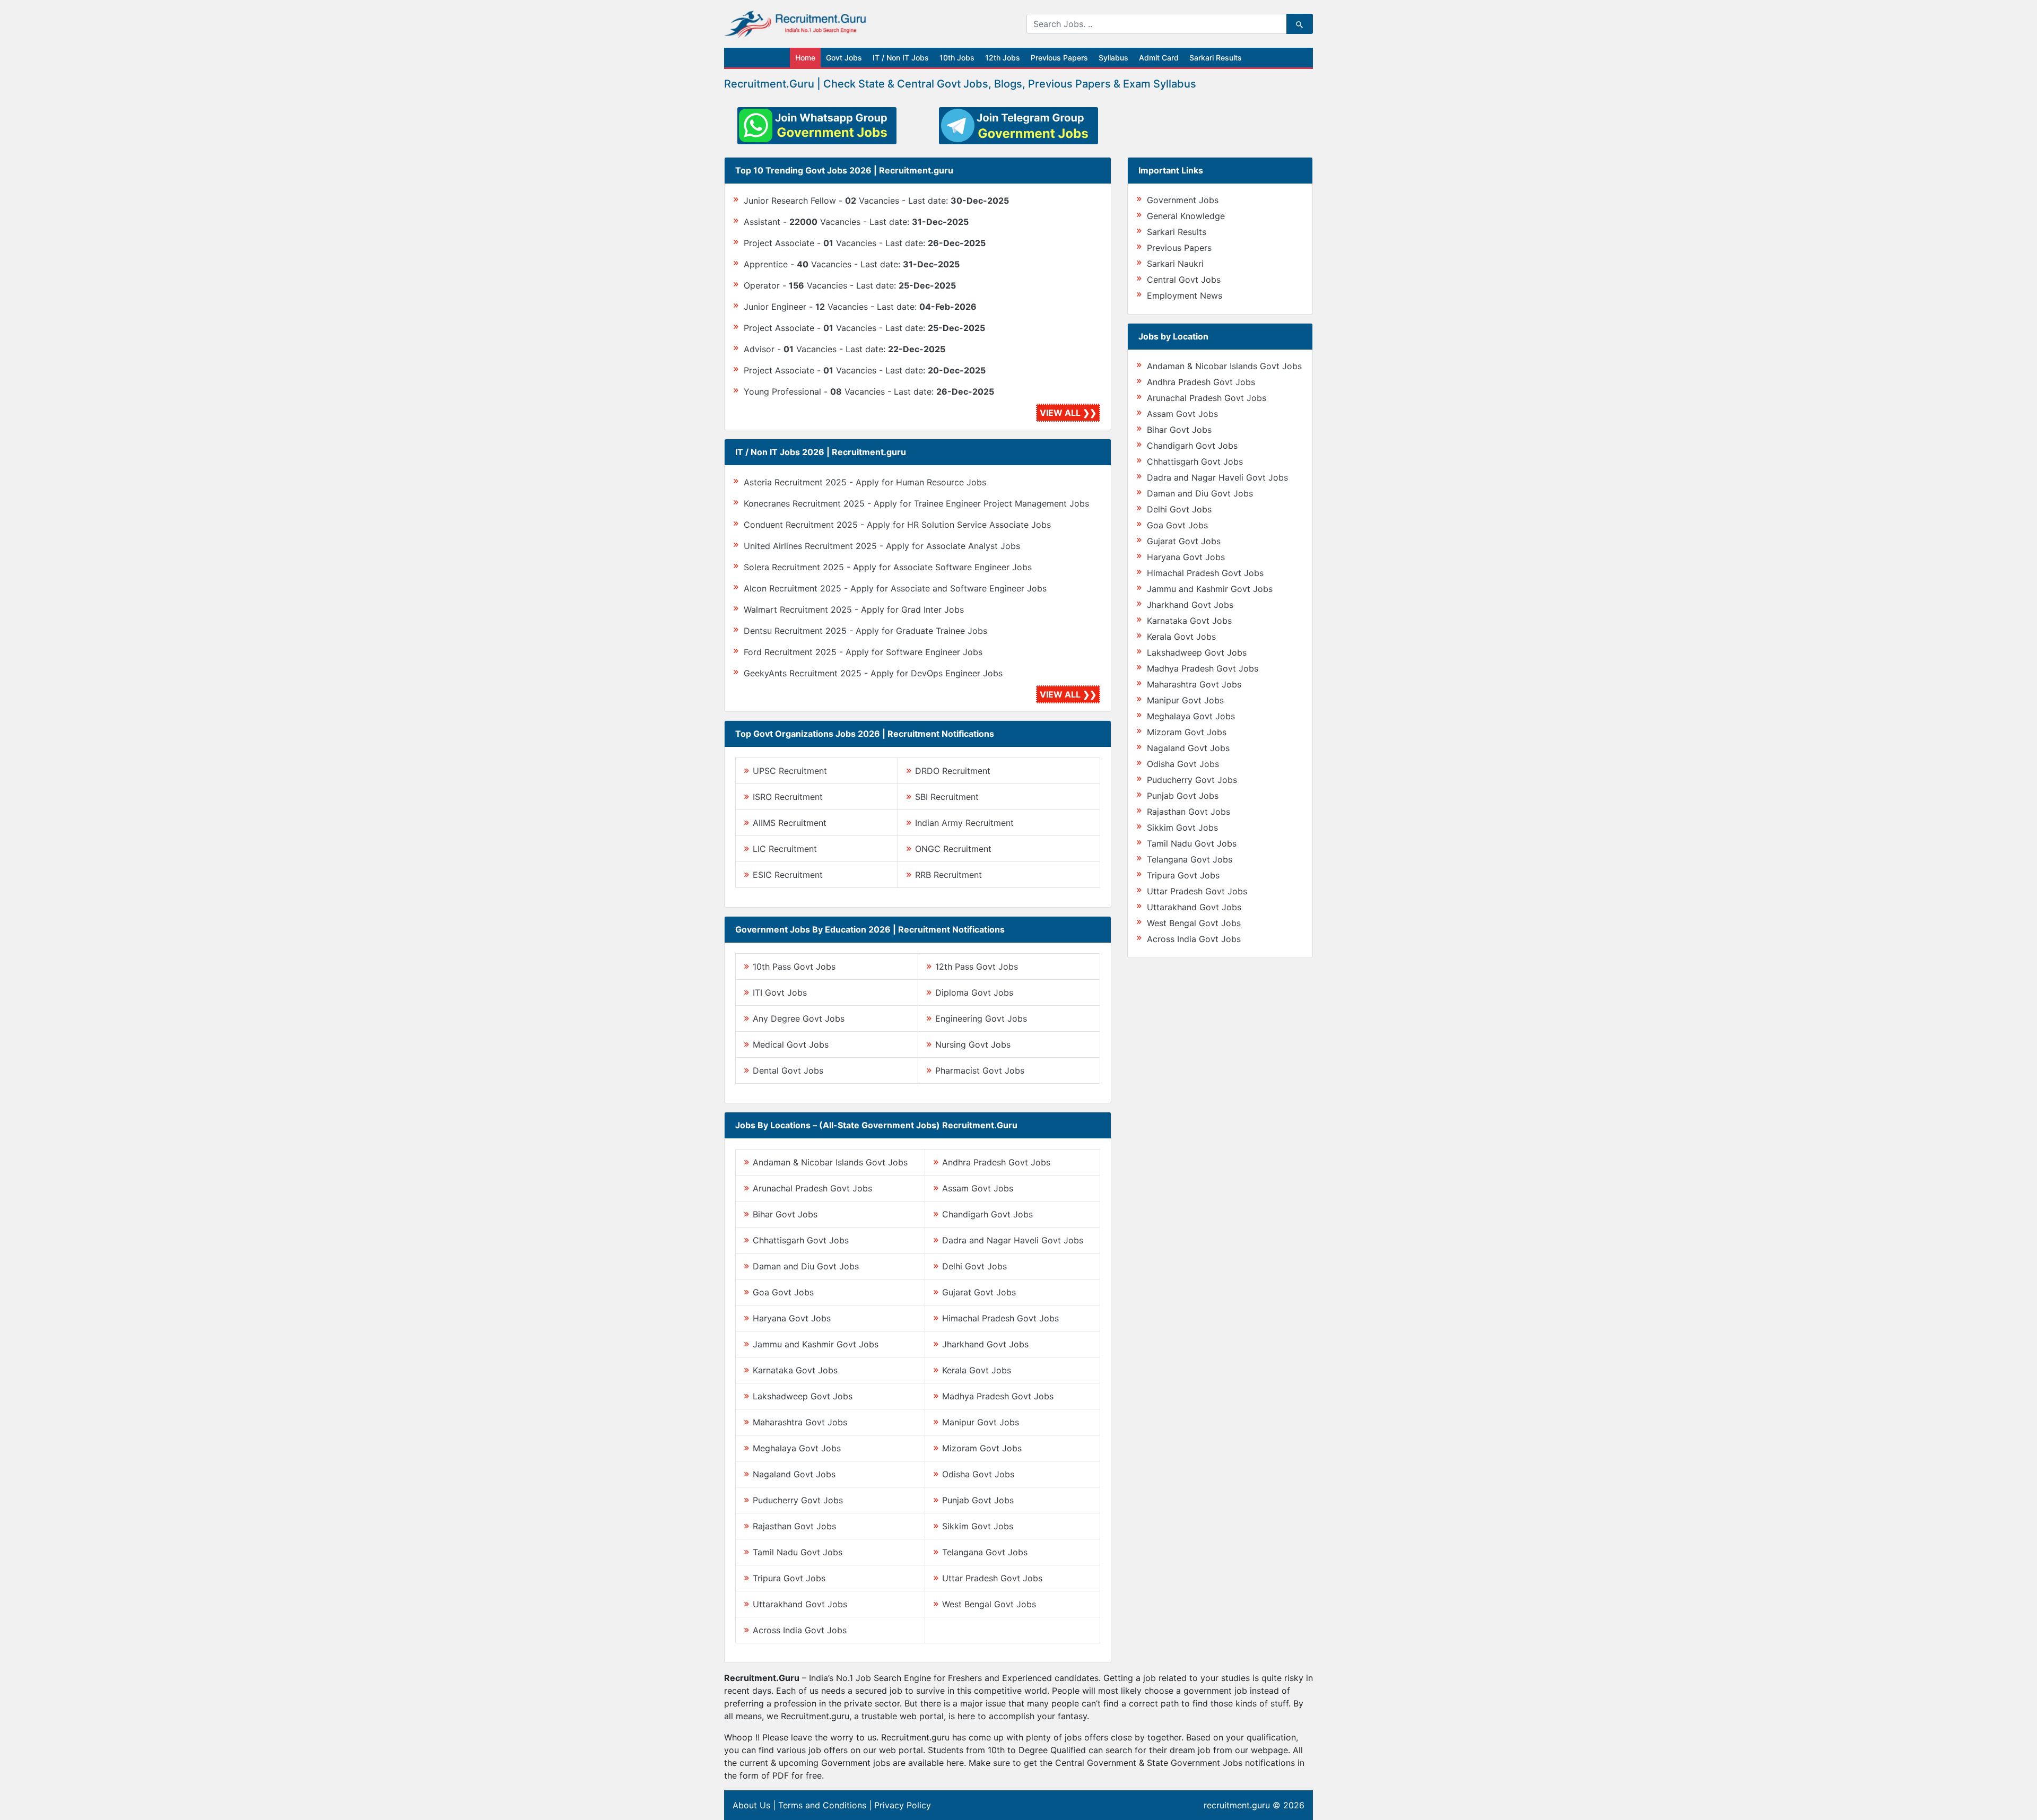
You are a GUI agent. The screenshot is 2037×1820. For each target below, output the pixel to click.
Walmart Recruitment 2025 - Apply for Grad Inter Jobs (854, 609)
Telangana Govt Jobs (985, 1552)
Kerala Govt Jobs (977, 1370)
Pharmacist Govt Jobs (980, 1070)
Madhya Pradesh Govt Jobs (998, 1396)
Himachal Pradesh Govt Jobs (1000, 1318)
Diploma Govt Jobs (974, 992)
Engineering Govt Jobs (981, 1018)
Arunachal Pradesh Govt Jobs (812, 1188)
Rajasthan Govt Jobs (794, 1526)
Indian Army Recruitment (964, 823)
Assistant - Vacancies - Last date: (856, 222)
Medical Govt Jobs (791, 1044)
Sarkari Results (1216, 58)
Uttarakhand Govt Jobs (800, 1604)
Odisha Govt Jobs (978, 1474)
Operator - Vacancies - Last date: (850, 285)
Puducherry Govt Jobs (798, 1500)
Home (805, 58)
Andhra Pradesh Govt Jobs (996, 1162)
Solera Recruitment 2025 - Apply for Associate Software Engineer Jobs (888, 567)
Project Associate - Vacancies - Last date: (865, 243)
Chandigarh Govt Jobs (987, 1214)
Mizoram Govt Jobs (982, 1448)
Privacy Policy (903, 1805)
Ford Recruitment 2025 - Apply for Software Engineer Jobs (863, 652)
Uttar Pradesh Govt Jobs (992, 1578)
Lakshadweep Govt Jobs (803, 1396)
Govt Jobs (844, 58)
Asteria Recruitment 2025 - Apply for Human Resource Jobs (865, 482)
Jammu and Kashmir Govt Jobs (816, 1344)
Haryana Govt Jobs (792, 1318)
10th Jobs (957, 58)
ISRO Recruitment (788, 797)
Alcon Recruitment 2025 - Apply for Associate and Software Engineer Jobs (895, 588)
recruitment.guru (1237, 1805)
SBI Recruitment (947, 797)
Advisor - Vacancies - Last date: (845, 349)
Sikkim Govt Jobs (978, 1526)
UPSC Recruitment (790, 771)
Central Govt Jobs (1184, 280)
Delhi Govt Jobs (974, 1266)
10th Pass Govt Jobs (794, 966)
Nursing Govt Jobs (973, 1044)
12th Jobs (1003, 58)
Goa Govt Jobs (783, 1292)
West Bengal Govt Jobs (989, 1604)
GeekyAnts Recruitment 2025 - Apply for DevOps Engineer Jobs (873, 673)
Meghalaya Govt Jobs (797, 1448)
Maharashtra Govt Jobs (800, 1422)
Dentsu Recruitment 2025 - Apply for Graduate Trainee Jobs (865, 631)
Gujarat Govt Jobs (979, 1292)
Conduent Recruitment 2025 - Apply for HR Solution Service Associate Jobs (897, 525)
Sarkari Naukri (1175, 264)
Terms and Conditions (822, 1805)
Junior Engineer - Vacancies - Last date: (860, 307)
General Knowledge (1186, 216)
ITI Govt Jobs (780, 992)
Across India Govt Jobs (800, 1630)
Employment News (1185, 295)
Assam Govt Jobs (978, 1188)
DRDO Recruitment (953, 771)
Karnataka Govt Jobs (795, 1370)
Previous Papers (1059, 58)
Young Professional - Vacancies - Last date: (869, 391)
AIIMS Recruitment (790, 823)
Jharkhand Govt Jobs (985, 1344)
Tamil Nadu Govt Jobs (798, 1552)
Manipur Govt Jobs (981, 1422)
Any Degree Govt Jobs (799, 1018)
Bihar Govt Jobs (785, 1214)
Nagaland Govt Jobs (794, 1474)
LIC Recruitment (785, 849)
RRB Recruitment (948, 875)
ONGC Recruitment (953, 849)
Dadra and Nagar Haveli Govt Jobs (1013, 1240)
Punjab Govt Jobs (978, 1500)
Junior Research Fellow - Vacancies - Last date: (876, 201)
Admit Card (1159, 58)
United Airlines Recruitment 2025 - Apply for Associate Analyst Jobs (882, 546)
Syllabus (1113, 58)
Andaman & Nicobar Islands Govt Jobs (830, 1162)
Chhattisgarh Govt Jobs (801, 1240)
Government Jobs (1183, 200)
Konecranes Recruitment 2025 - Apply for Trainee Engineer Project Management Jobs (916, 503)
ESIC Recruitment (788, 875)
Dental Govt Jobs (788, 1070)
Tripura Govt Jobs (789, 1578)
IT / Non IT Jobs (901, 58)
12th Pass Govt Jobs (977, 966)
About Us (751, 1805)
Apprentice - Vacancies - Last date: (852, 264)
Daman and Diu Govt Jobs (806, 1266)
